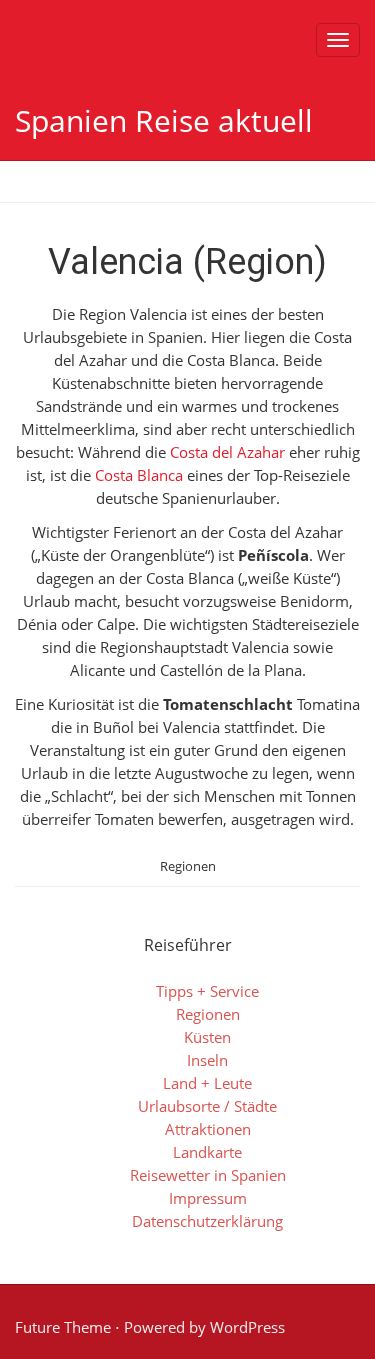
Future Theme (63, 1327)
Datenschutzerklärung (207, 1221)
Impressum (208, 1198)
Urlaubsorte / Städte (207, 1106)
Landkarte (207, 1152)
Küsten (207, 1037)
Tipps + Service (207, 991)
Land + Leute (207, 1083)
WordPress (247, 1327)
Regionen (188, 866)
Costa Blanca (139, 475)
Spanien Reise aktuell (164, 120)
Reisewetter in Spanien (208, 1175)
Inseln (207, 1060)
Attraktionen (208, 1129)
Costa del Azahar (227, 452)
